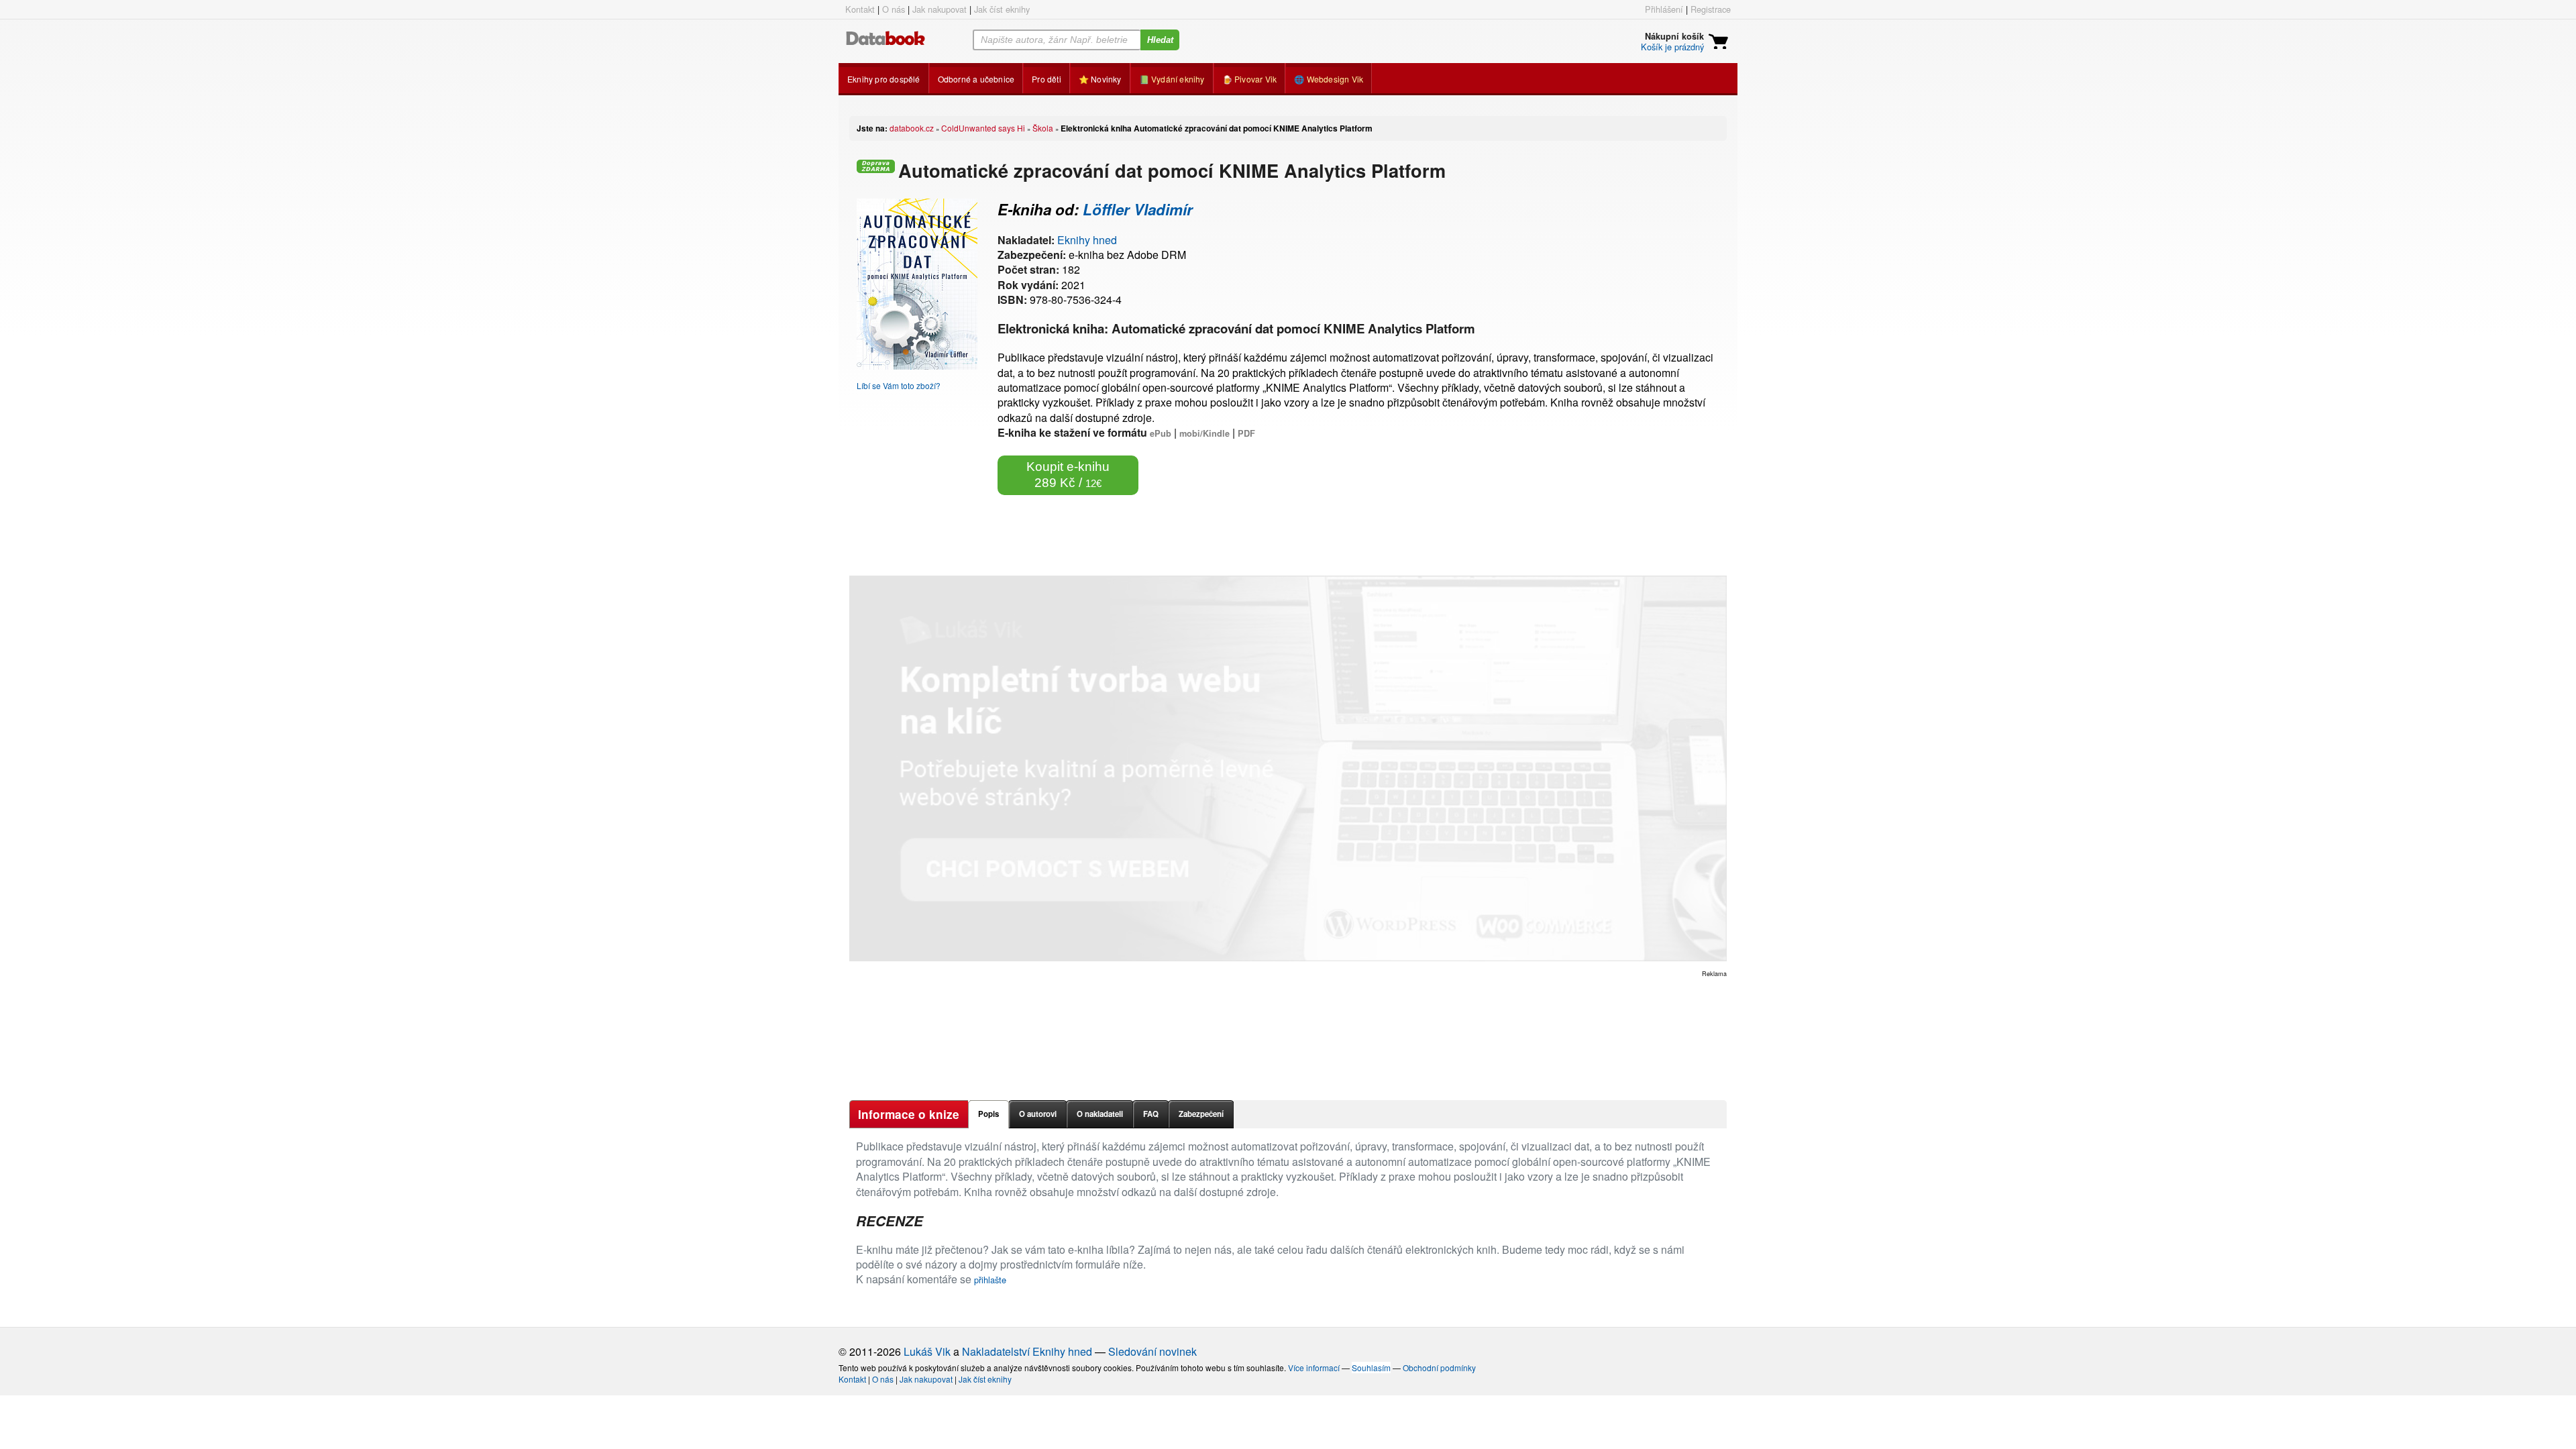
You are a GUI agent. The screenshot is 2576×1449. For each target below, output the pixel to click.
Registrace (1711, 9)
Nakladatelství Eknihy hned (1027, 1351)
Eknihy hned (1087, 240)
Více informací (1314, 1367)
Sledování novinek (1152, 1351)
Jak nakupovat (940, 9)
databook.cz (912, 128)
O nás (894, 9)
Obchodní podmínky (1439, 1367)
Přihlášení (1664, 9)
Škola (1043, 128)
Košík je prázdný (1672, 47)
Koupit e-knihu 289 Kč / (1068, 475)
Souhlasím (1371, 1367)
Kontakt (860, 9)
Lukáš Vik (927, 1351)
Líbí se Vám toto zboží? (899, 385)
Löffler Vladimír (1138, 209)
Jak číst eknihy (1002, 9)
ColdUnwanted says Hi (983, 128)
